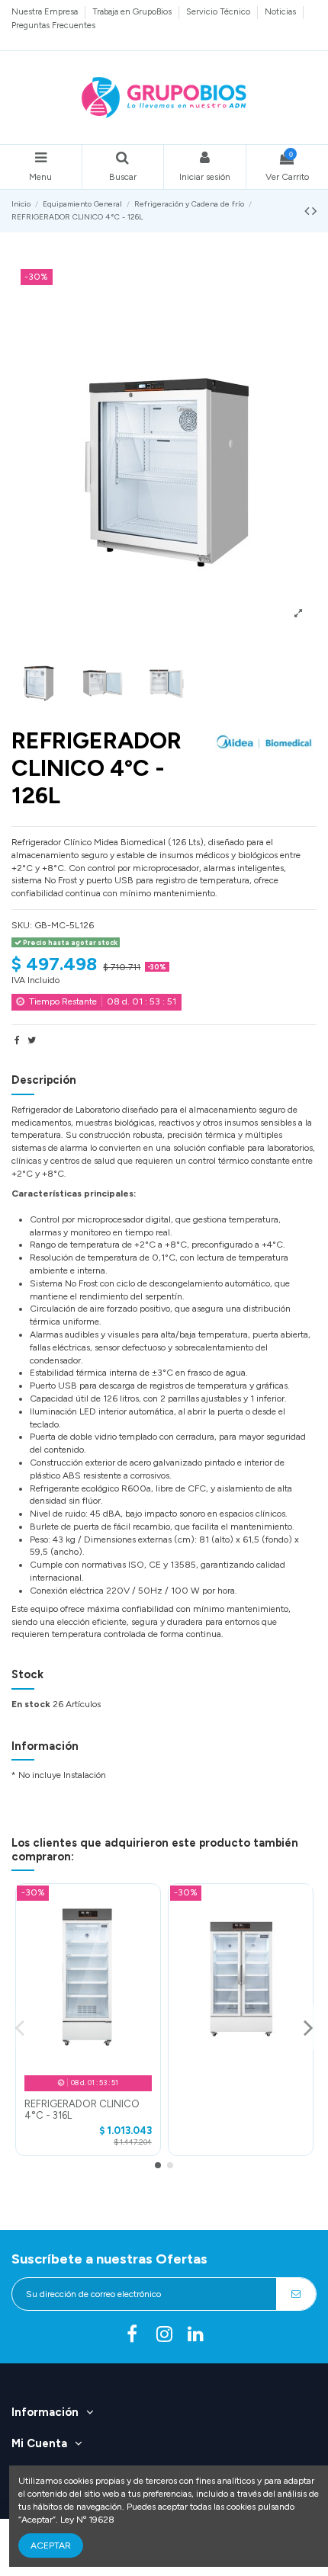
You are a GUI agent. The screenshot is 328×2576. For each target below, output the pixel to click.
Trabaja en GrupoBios (133, 11)
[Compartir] (17, 1040)
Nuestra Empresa (46, 11)
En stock (31, 1704)
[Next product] (314, 211)
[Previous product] (308, 211)
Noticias (281, 11)
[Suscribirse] (296, 2294)
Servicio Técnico (219, 11)
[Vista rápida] (88, 2063)
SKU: (22, 925)
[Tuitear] (32, 1040)
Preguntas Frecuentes (53, 25)
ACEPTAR (51, 2546)
